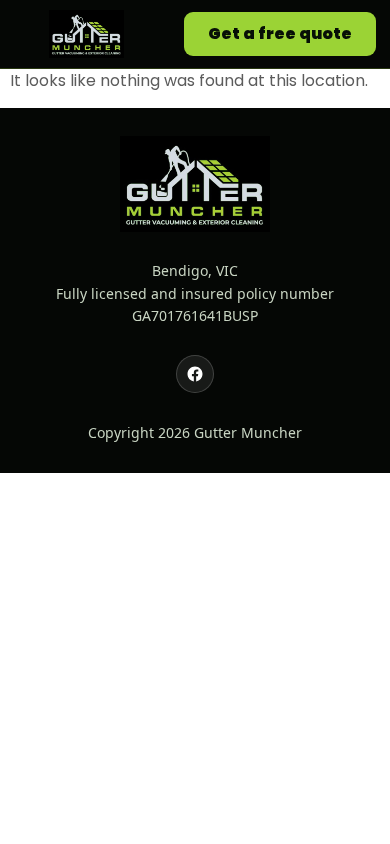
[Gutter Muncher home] (86, 34)
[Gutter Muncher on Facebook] (195, 374)
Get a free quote (280, 33)
